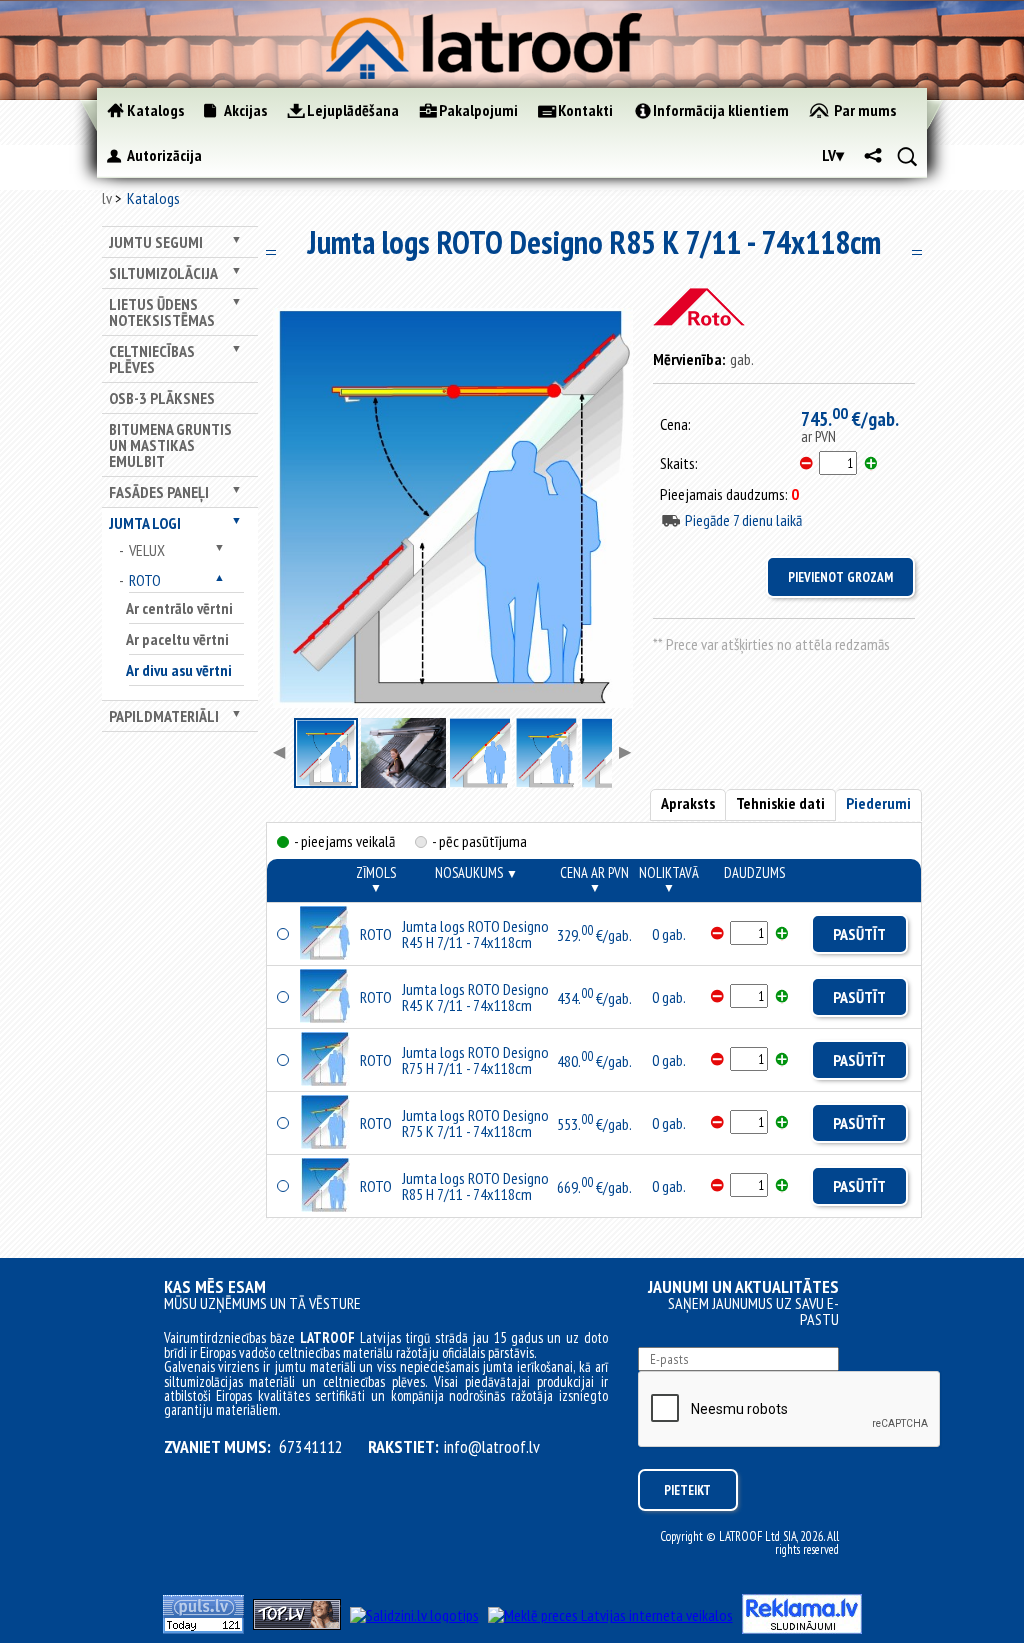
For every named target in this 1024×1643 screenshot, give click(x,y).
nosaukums (476, 872)
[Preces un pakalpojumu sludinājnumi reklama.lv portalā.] (802, 1628)
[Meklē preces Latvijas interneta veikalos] (610, 1615)
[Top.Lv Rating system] (297, 1624)
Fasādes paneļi (159, 492)
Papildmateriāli (164, 716)
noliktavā (669, 879)
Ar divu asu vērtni (179, 670)
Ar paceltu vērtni (177, 639)
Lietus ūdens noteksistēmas (162, 312)
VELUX (147, 550)
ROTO (145, 580)
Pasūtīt (859, 934)
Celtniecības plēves (152, 359)
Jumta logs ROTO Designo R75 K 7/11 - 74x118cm (475, 1123)
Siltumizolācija (163, 273)
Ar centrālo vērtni (179, 608)
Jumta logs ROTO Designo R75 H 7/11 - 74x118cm (475, 1060)
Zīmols (376, 879)
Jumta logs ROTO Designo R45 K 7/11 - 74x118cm (475, 997)
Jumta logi (145, 523)
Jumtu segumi (156, 242)
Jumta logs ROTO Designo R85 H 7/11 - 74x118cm (475, 1186)
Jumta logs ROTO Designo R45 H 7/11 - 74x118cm (475, 934)
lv (107, 198)
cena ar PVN (594, 879)
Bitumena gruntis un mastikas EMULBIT (170, 445)
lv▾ (833, 155)
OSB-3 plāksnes (162, 398)
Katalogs (153, 198)
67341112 (311, 1447)
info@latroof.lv (492, 1447)
